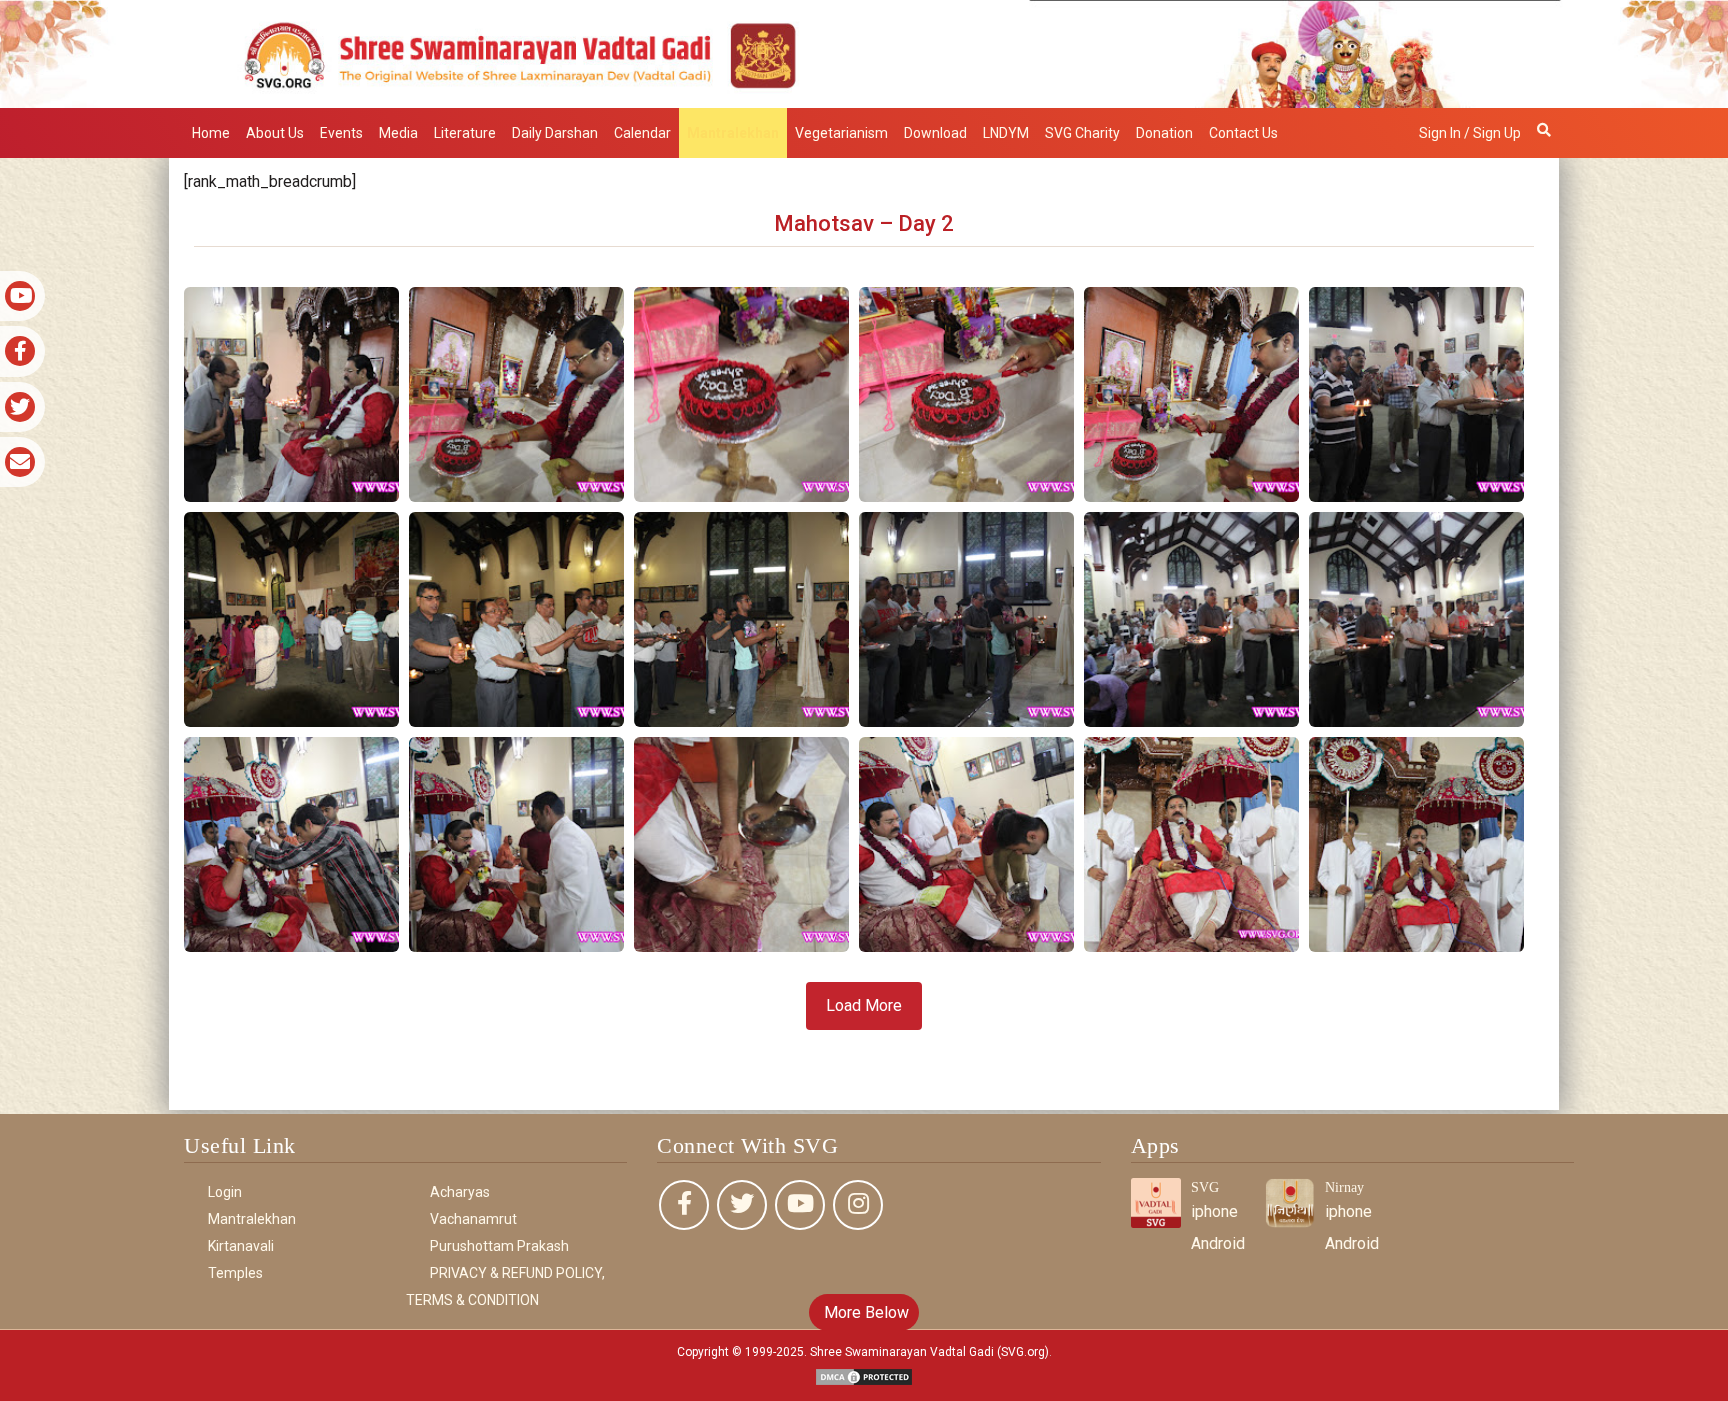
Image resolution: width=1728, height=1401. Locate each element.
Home (211, 133)
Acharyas (460, 1192)
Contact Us (1243, 133)
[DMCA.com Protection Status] (864, 1375)
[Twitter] (742, 1205)
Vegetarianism (841, 133)
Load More (864, 1005)
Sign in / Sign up (1470, 133)
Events (341, 133)
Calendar (642, 133)
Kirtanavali (241, 1246)
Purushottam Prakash (499, 1246)
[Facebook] (684, 1205)
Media (398, 133)
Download (935, 133)
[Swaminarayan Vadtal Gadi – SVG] (864, 52)
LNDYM (1006, 133)
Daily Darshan (555, 133)
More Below (864, 1312)
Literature (465, 133)
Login (225, 1192)
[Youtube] (800, 1205)
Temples (235, 1273)
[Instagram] (858, 1205)
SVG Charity (1082, 133)
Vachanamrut (473, 1219)
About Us (275, 133)
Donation (1164, 133)
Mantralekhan (733, 133)
